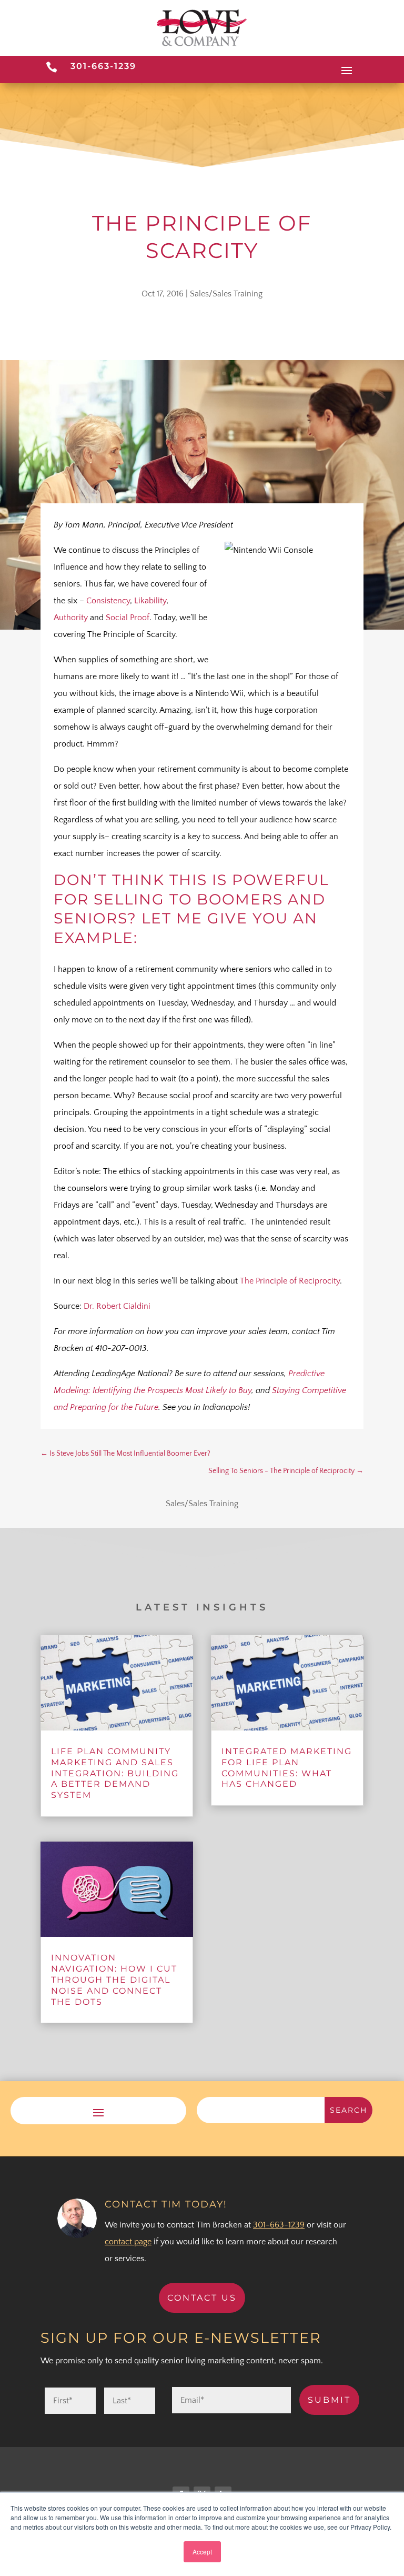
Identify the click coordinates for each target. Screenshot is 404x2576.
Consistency (108, 601)
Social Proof (128, 618)
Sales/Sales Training (226, 294)
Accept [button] (202, 2552)
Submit (329, 2400)
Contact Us (202, 2298)
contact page (128, 2242)
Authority (71, 618)
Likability (150, 601)
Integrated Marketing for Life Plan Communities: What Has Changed (287, 1768)
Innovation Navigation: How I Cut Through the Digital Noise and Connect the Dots (114, 1980)
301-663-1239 (103, 66)
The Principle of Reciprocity (290, 1281)
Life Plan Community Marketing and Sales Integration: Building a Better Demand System (115, 1773)
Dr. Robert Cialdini (117, 1306)
